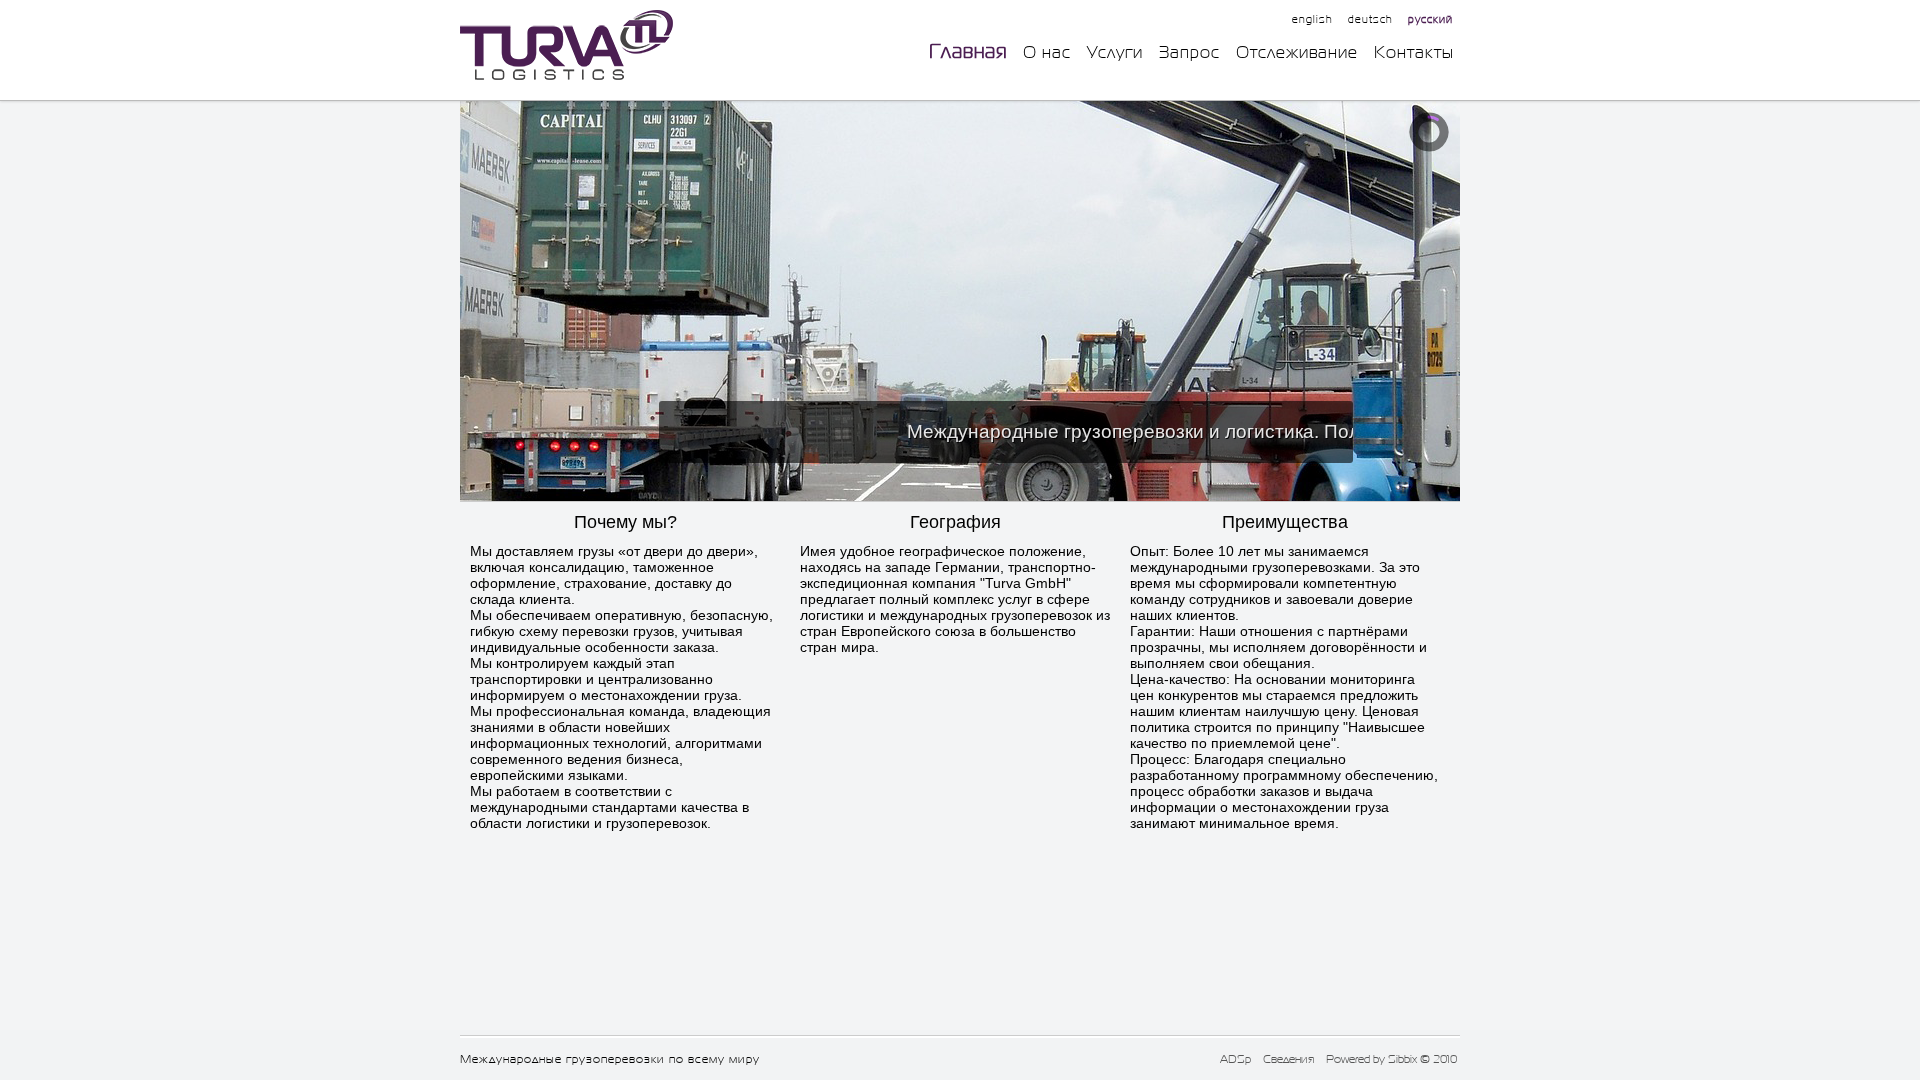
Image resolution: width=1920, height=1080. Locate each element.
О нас (1047, 52)
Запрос (1189, 52)
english (1312, 19)
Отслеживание (1297, 52)
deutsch (1370, 19)
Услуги (1115, 52)
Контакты (1414, 52)
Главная (968, 51)
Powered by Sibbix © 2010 (1391, 1058)
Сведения (1288, 1058)
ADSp (1235, 1058)
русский (1430, 19)
